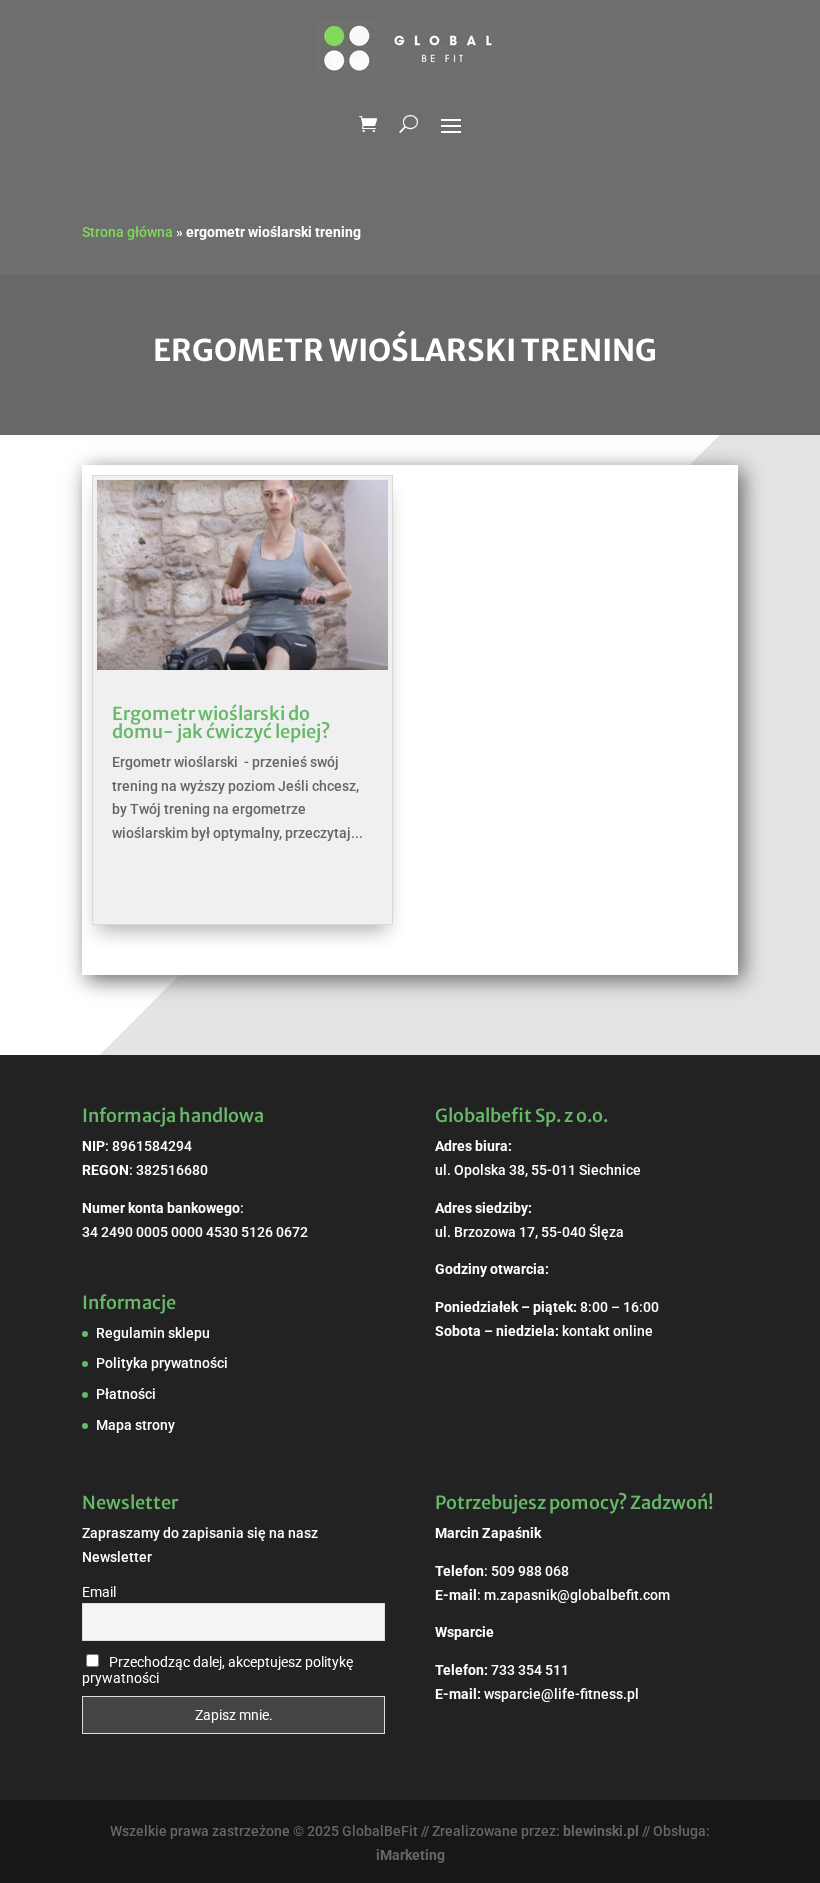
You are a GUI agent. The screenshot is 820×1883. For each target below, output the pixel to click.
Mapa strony (135, 1425)
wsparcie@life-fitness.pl (561, 1694)
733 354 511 (530, 1670)
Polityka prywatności (162, 1363)
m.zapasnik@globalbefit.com (577, 1595)
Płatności (126, 1394)
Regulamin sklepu (153, 1333)
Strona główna (127, 232)
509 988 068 (530, 1571)
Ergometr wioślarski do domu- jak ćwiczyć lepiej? (221, 722)
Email (99, 1592)
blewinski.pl (601, 1831)
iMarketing (410, 1855)
